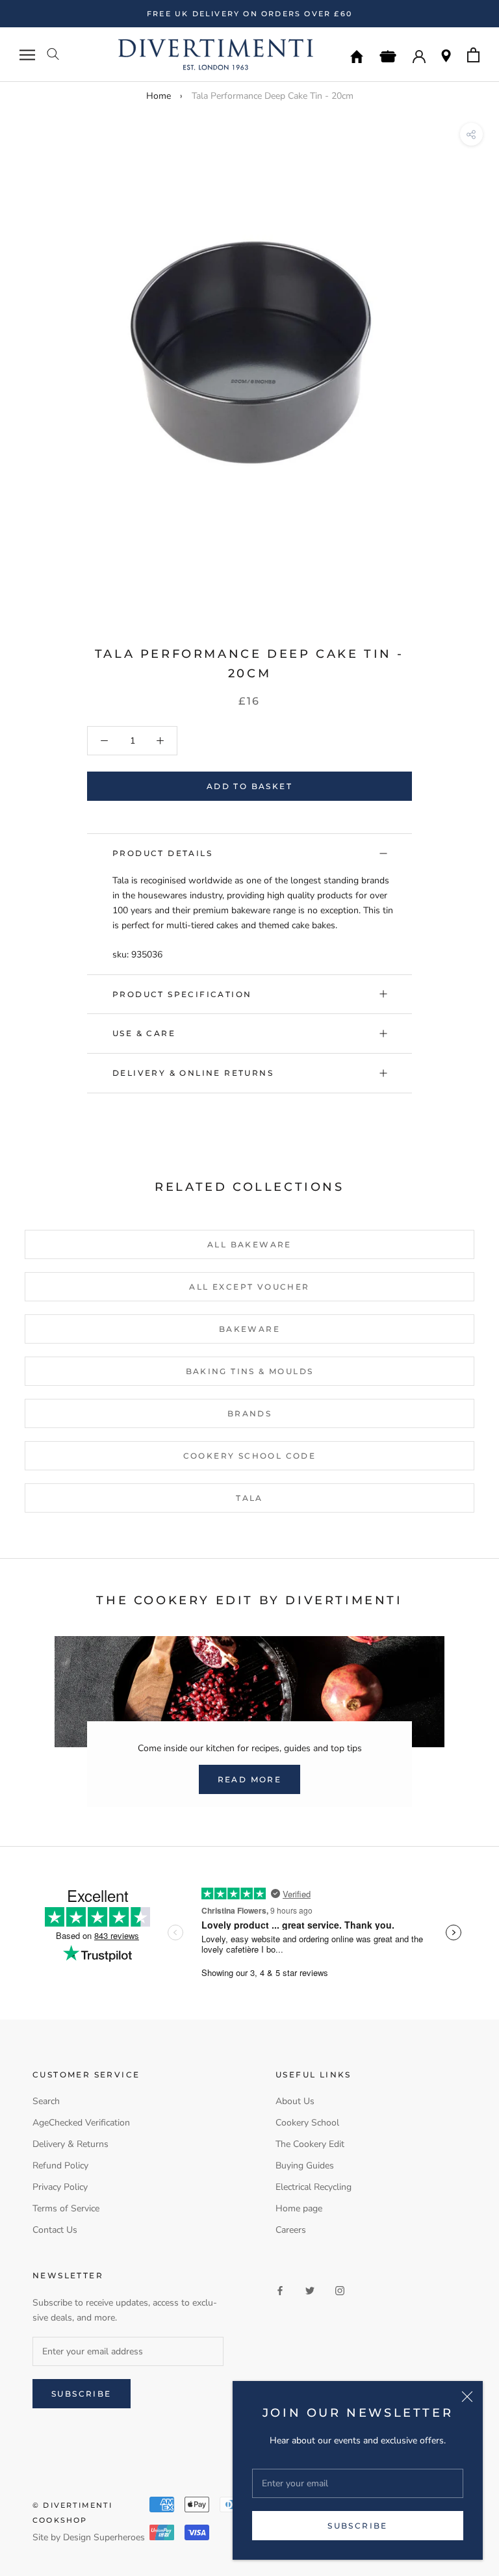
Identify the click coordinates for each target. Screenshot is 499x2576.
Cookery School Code (250, 1456)
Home (159, 96)
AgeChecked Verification (81, 2123)
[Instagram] (340, 2290)
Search (46, 2101)
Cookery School (307, 2123)
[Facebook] (280, 2290)
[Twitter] (310, 2290)
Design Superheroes (104, 2537)
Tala (249, 1498)
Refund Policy (60, 2166)
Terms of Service (66, 2208)
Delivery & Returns (70, 2144)
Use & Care (144, 1033)
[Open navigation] (27, 55)
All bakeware (249, 1244)
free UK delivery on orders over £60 (249, 14)
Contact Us (55, 2230)
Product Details (162, 853)
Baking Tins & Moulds (250, 1371)
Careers (291, 2230)
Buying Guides (305, 2166)
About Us (295, 2101)
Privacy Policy (60, 2187)
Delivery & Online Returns (193, 1073)
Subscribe (358, 2526)
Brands (249, 1413)
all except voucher (249, 1287)
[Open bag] (473, 55)
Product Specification (182, 994)
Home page (299, 2208)
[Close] (467, 2397)
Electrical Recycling (313, 2187)
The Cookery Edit (310, 2144)
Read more (250, 1779)
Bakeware (249, 1329)
